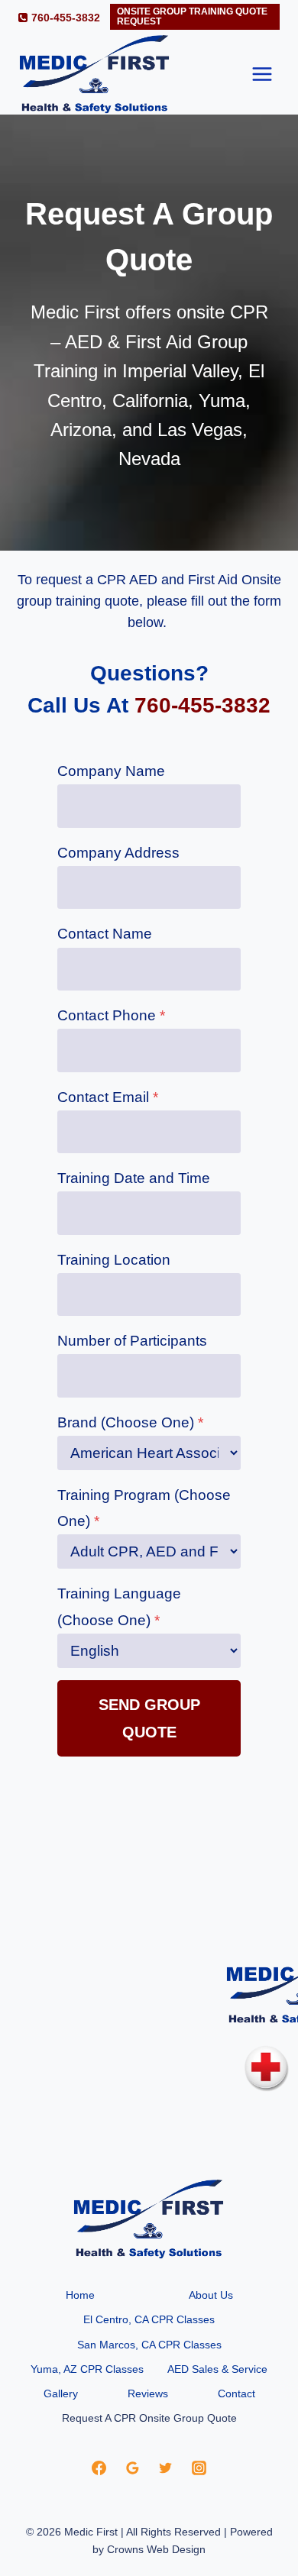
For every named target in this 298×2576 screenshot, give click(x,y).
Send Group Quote (149, 1718)
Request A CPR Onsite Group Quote (149, 2418)
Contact (236, 2393)
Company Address (118, 853)
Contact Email (108, 1097)
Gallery (61, 2393)
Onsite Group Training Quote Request (192, 16)
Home (80, 2295)
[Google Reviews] (132, 2468)
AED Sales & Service (217, 2369)
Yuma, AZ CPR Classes (87, 2369)
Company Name (111, 771)
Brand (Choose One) (130, 1422)
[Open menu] (262, 74)
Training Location (114, 1260)
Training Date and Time (134, 1178)
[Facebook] (99, 2468)
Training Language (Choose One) (119, 1606)
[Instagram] (199, 2468)
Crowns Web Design (156, 2549)
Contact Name (105, 934)
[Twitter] (166, 2468)
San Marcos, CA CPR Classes (149, 2345)
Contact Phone (111, 1015)
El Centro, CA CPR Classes (149, 2319)
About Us (211, 2295)
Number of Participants (132, 1341)
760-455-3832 (202, 705)
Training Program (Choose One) (144, 1508)
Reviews (148, 2393)
